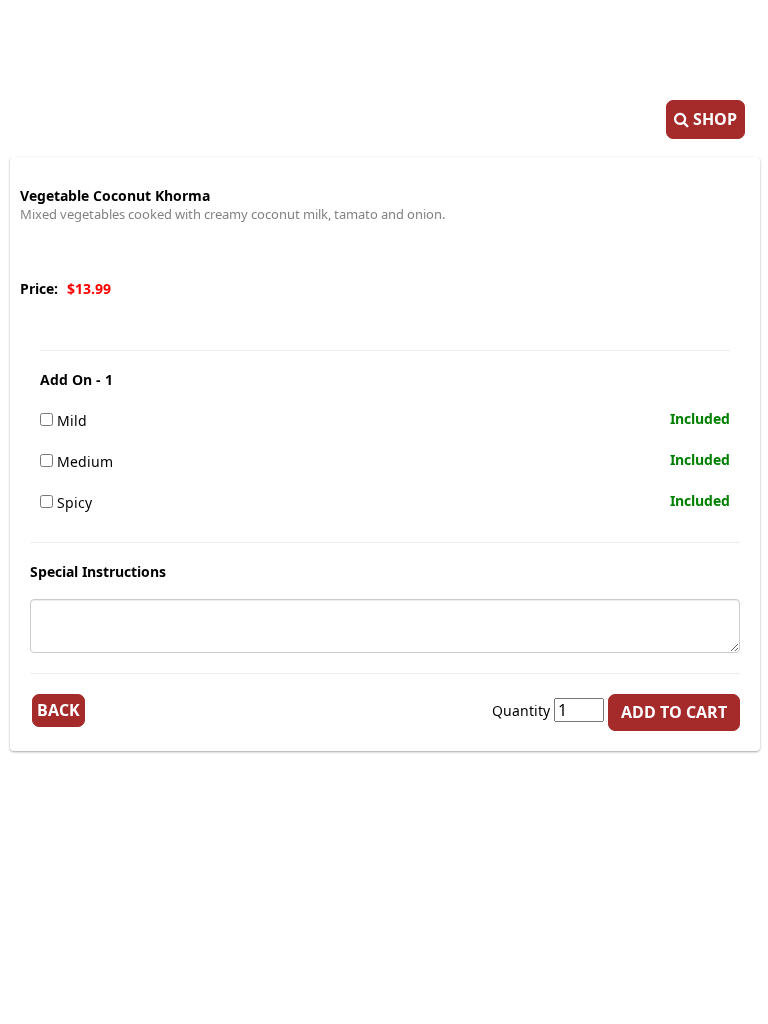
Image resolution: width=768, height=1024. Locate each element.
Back (58, 710)
